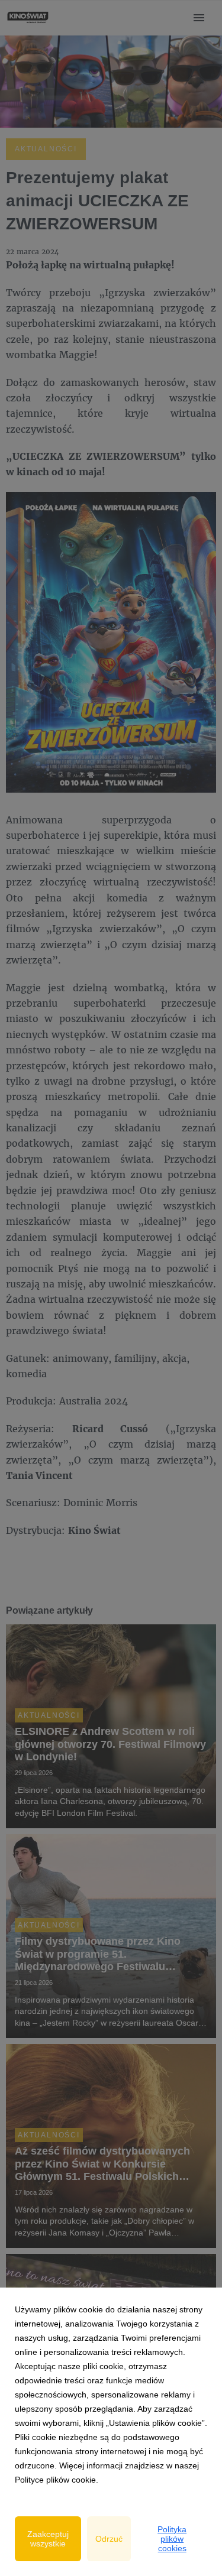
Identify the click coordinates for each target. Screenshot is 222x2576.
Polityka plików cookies (172, 2539)
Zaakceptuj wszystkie (48, 2539)
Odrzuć (109, 2539)
